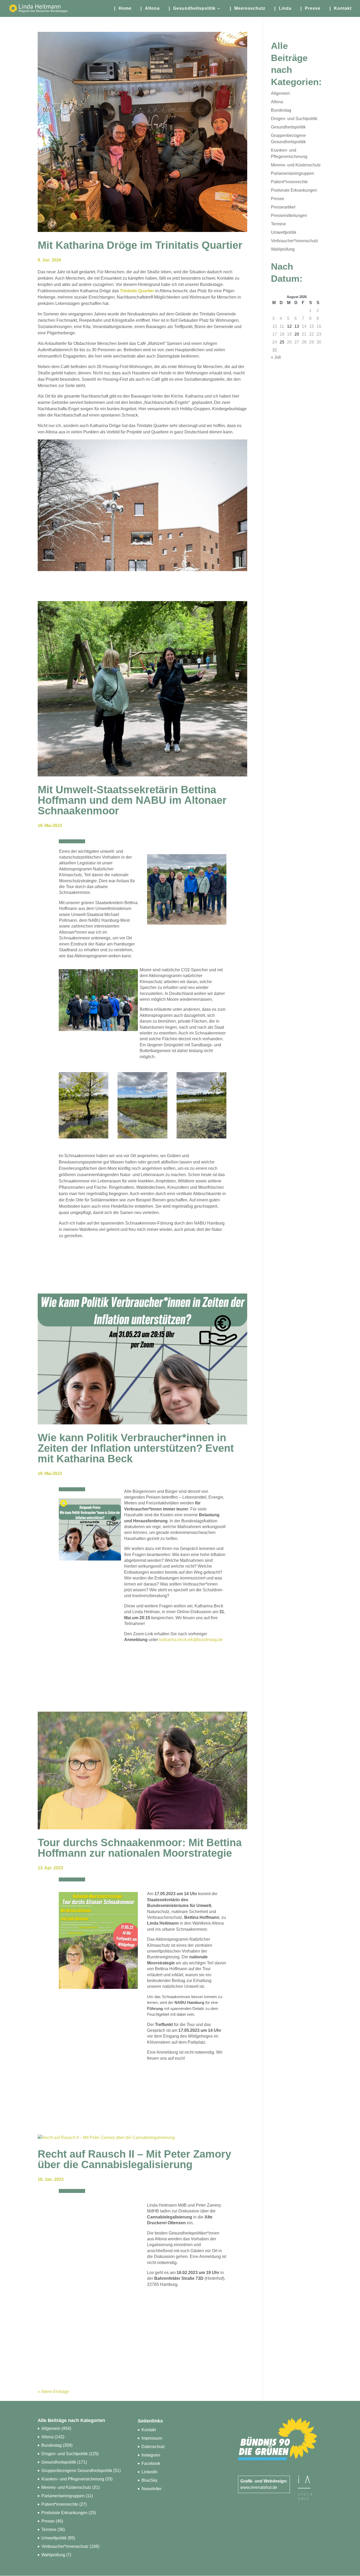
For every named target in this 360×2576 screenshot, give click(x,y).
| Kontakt (340, 9)
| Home (123, 9)
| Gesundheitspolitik (192, 9)
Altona (277, 102)
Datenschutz (153, 2447)
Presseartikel (283, 207)
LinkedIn (150, 2472)
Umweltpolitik (284, 232)
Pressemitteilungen (289, 216)
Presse (278, 199)
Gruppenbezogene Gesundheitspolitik (77, 2471)
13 (297, 326)
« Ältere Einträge (53, 2392)
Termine (278, 224)
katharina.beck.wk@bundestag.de (191, 1640)
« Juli (276, 357)
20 (297, 334)
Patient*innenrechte (289, 182)
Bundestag (281, 110)
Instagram (151, 2455)
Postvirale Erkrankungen (294, 190)
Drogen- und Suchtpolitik (294, 119)
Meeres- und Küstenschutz (296, 165)
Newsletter (152, 2489)
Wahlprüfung (283, 249)
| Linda (283, 9)
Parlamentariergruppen (293, 173)
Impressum (152, 2438)
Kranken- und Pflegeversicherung (73, 2479)
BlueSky (149, 2480)
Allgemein (280, 93)
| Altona (150, 9)
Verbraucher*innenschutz (295, 241)
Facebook (151, 2463)
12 (289, 326)
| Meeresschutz (248, 9)
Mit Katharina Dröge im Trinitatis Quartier (140, 245)
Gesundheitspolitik (288, 127)
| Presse (310, 9)
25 (282, 342)
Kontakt (149, 2430)
